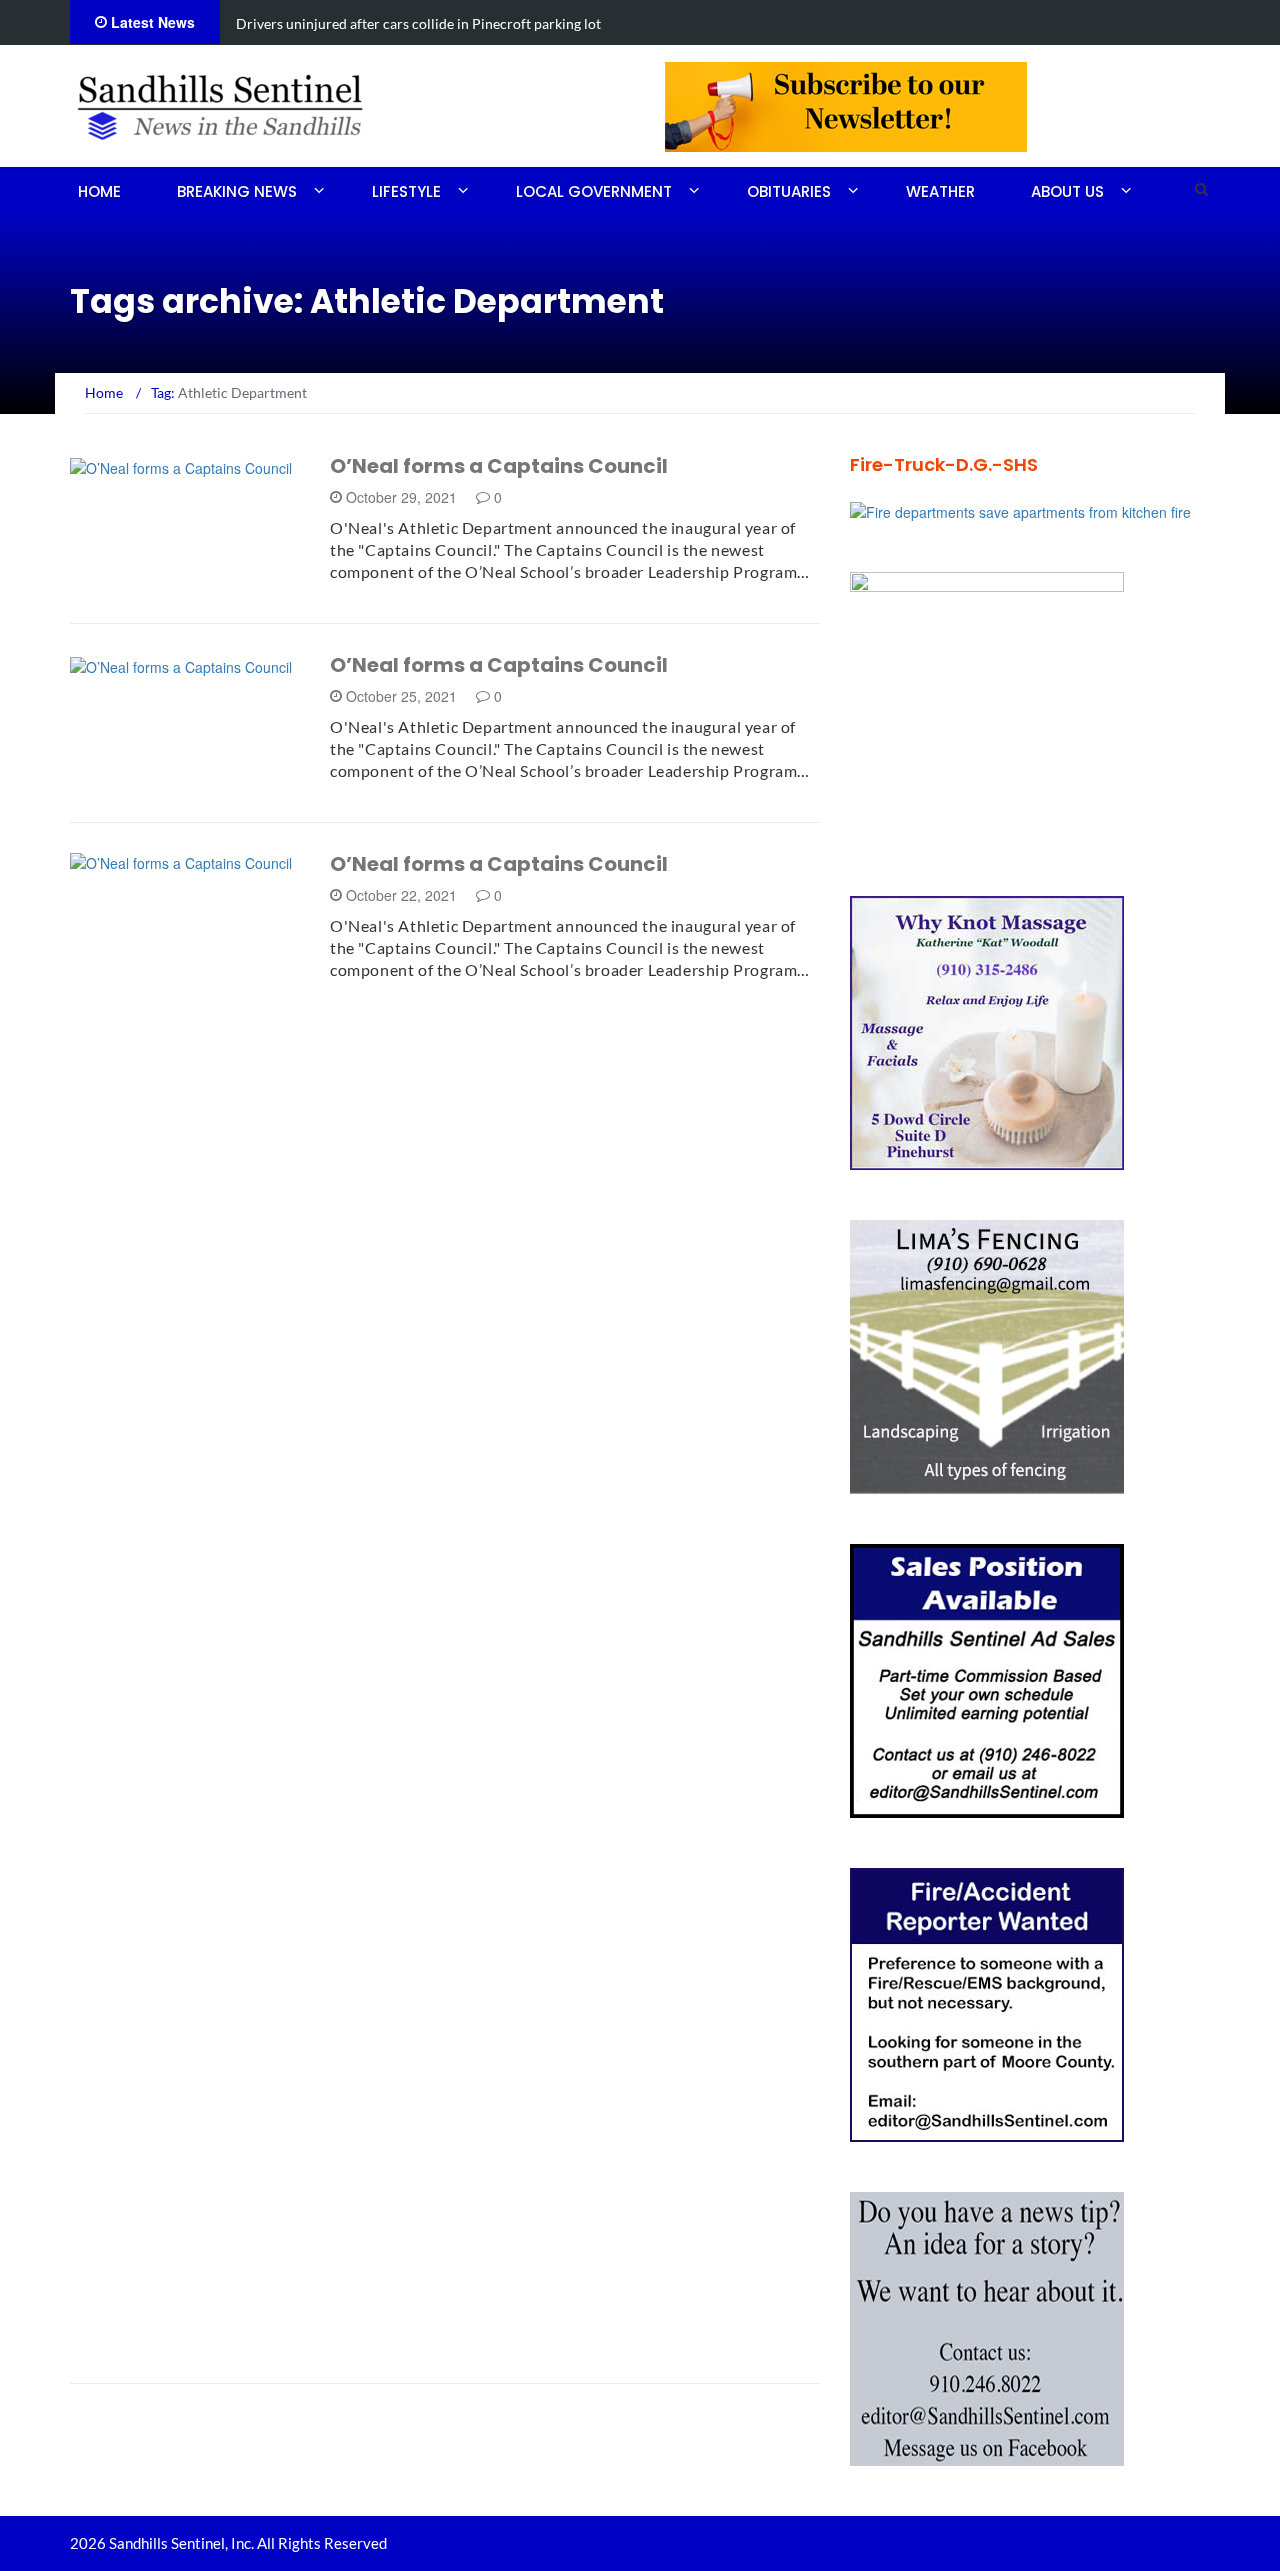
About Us (1067, 191)
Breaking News (237, 191)
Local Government (594, 191)
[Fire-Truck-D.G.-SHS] (1020, 510)
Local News (138, 665)
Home (99, 191)
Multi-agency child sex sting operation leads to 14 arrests (586, 23)
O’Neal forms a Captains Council (499, 466)
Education (136, 2341)
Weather (940, 191)
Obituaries (789, 191)
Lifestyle (406, 191)
